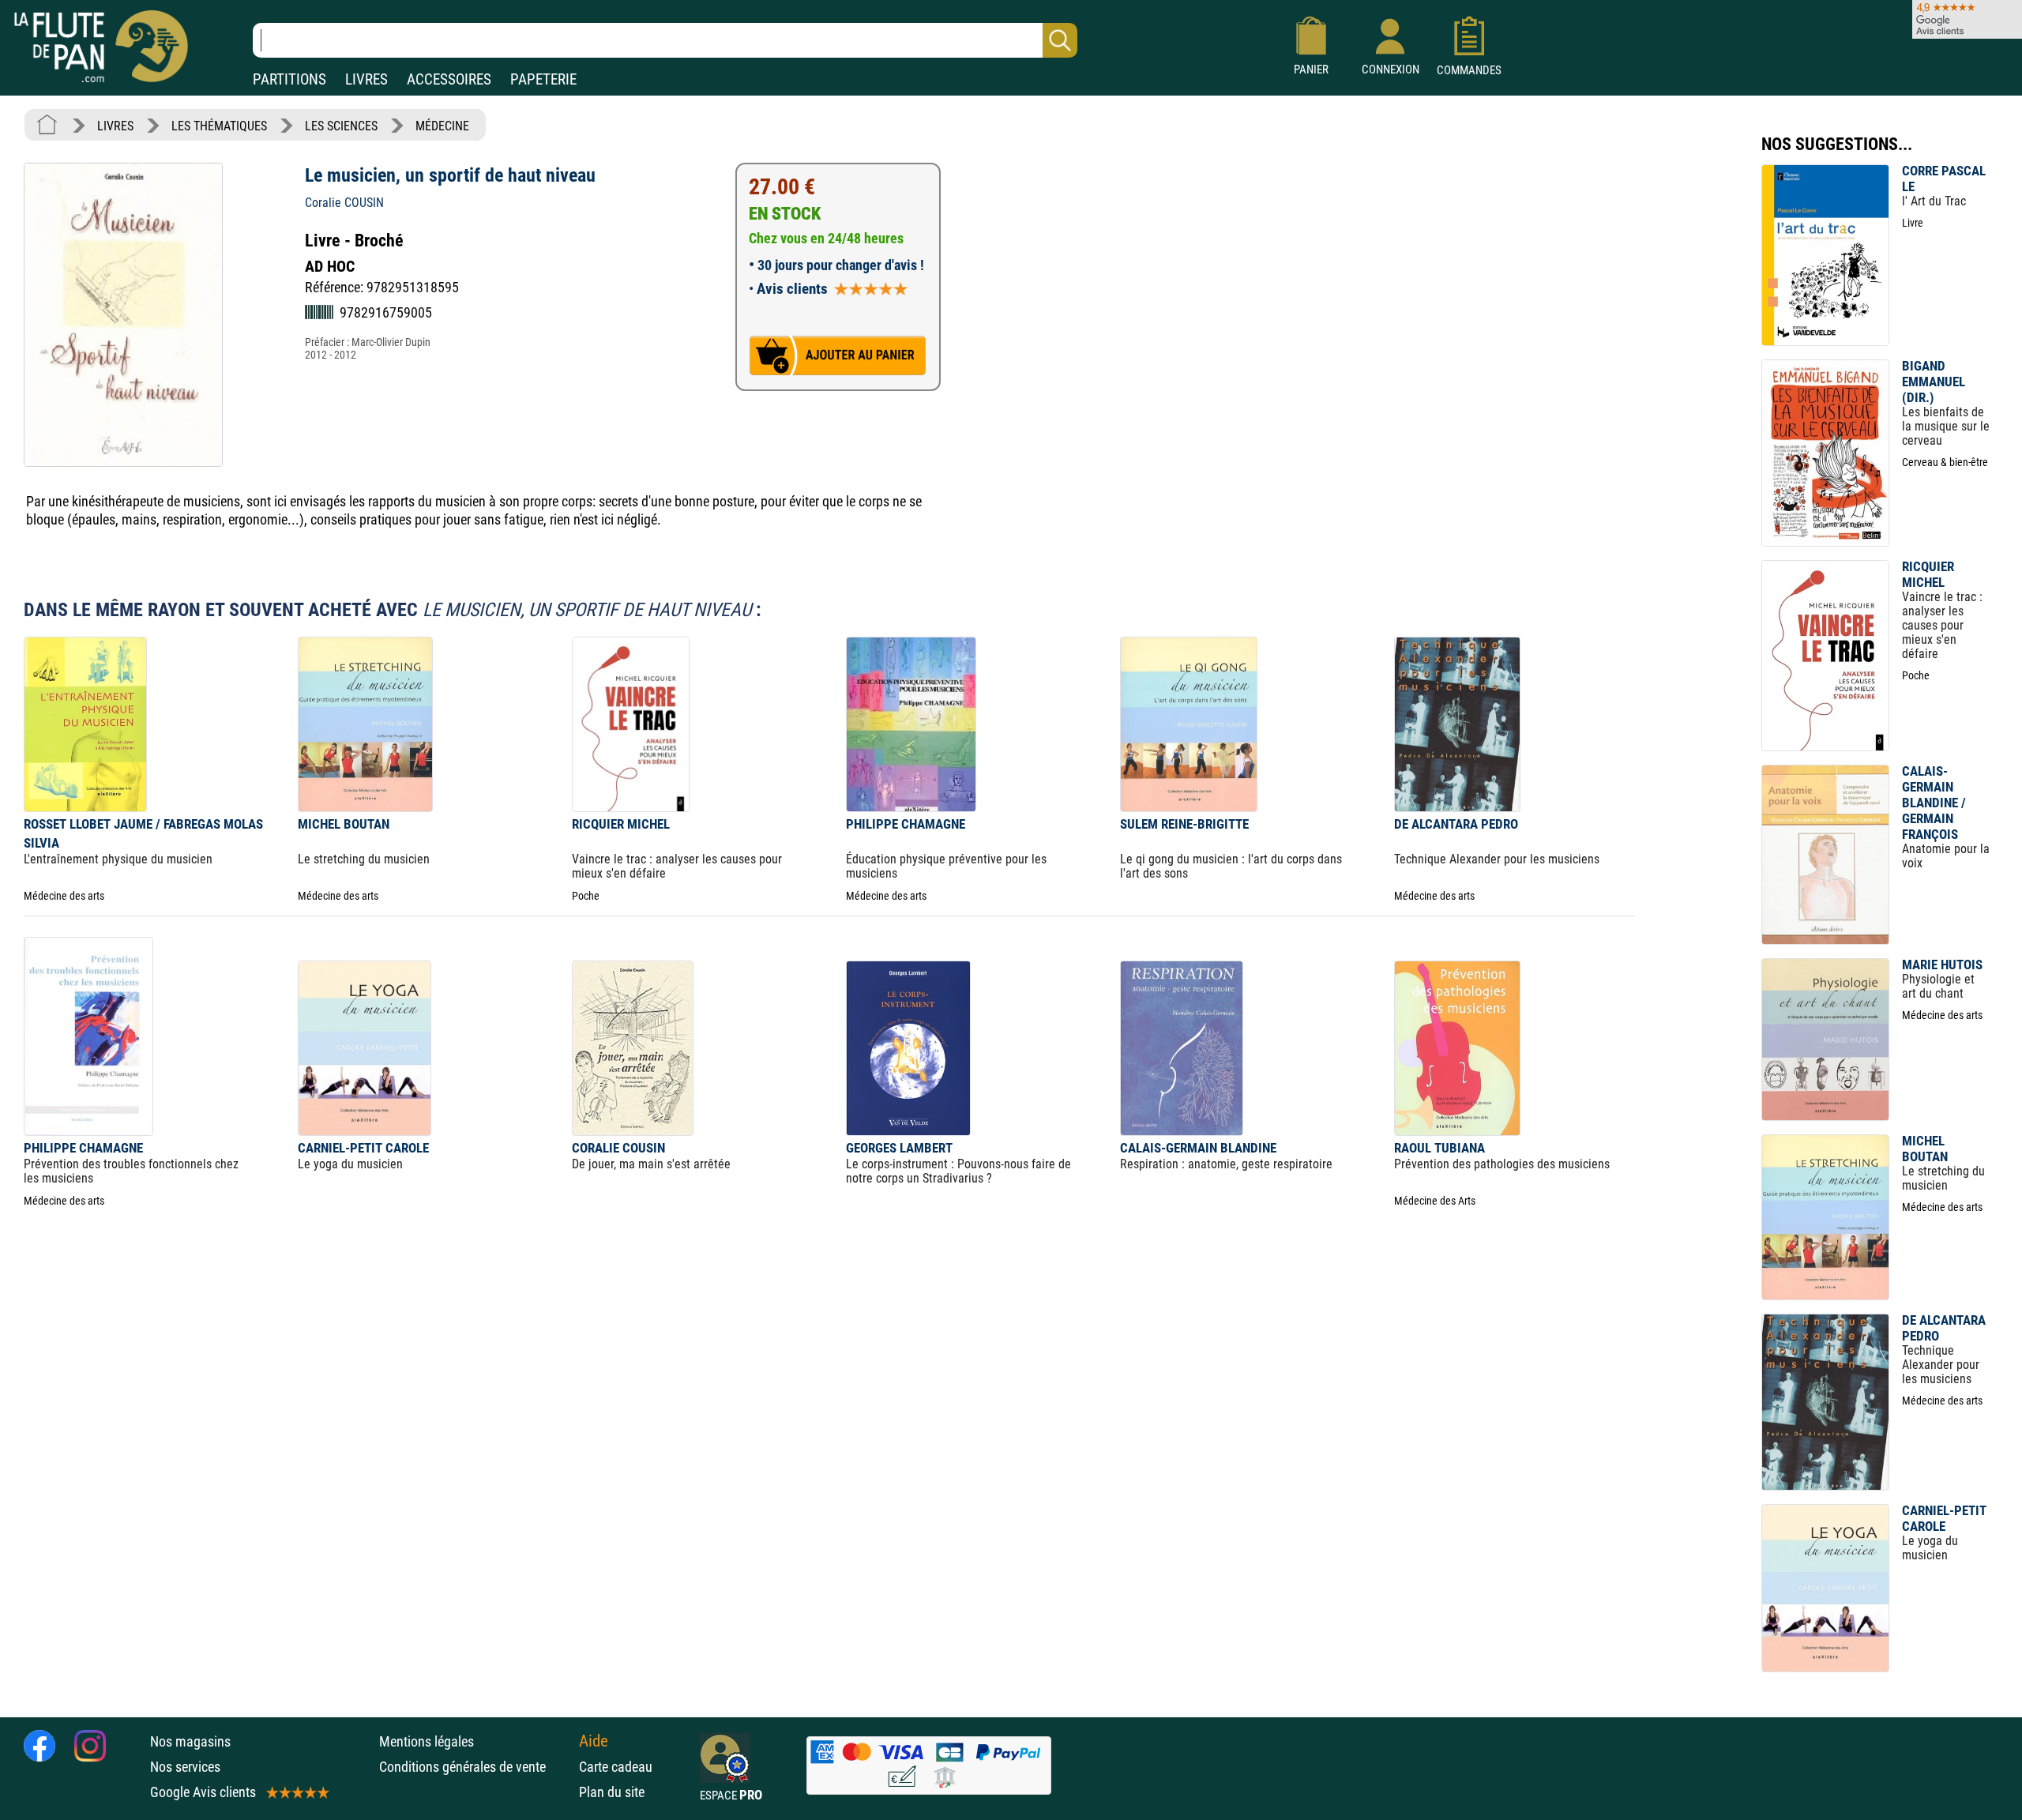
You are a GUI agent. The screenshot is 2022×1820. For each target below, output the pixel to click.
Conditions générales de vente (475, 1767)
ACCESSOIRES (449, 79)
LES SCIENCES (341, 126)
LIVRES (366, 79)
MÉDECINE (442, 126)
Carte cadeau (616, 1767)
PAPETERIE (543, 79)
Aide (594, 1741)
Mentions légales (427, 1741)
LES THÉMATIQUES (219, 126)
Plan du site (612, 1792)
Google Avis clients (203, 1792)
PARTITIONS (289, 79)
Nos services (185, 1767)
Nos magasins (190, 1741)
